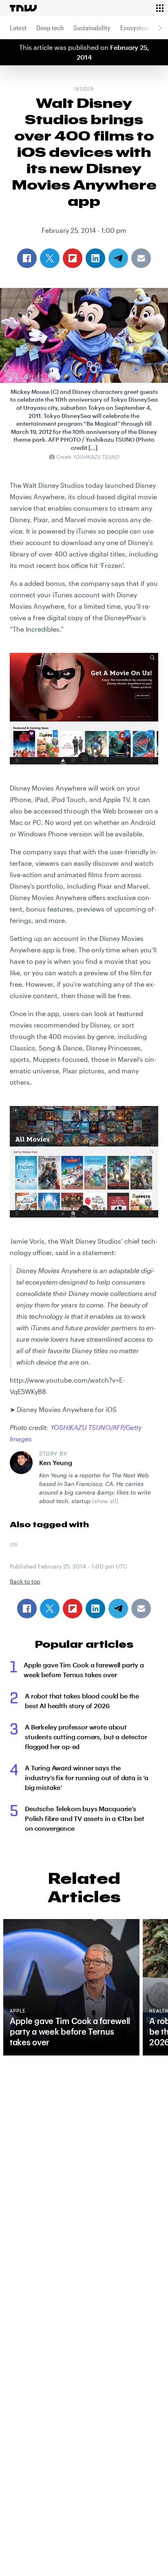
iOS (14, 1545)
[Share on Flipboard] (73, 1609)
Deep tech (50, 28)
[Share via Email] (141, 1609)
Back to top (25, 1581)
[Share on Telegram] (118, 1609)
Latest (18, 28)
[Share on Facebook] (27, 1609)
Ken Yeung (56, 1462)
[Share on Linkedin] (95, 1609)
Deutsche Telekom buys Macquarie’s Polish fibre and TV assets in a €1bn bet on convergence (85, 1818)
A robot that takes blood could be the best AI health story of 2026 (82, 1701)
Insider (84, 89)
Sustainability (92, 28)
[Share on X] (50, 1609)
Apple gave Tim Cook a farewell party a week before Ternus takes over (84, 1670)
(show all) (105, 1501)
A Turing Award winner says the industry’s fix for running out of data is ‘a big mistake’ (87, 1777)
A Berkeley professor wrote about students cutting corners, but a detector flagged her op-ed (86, 1737)
